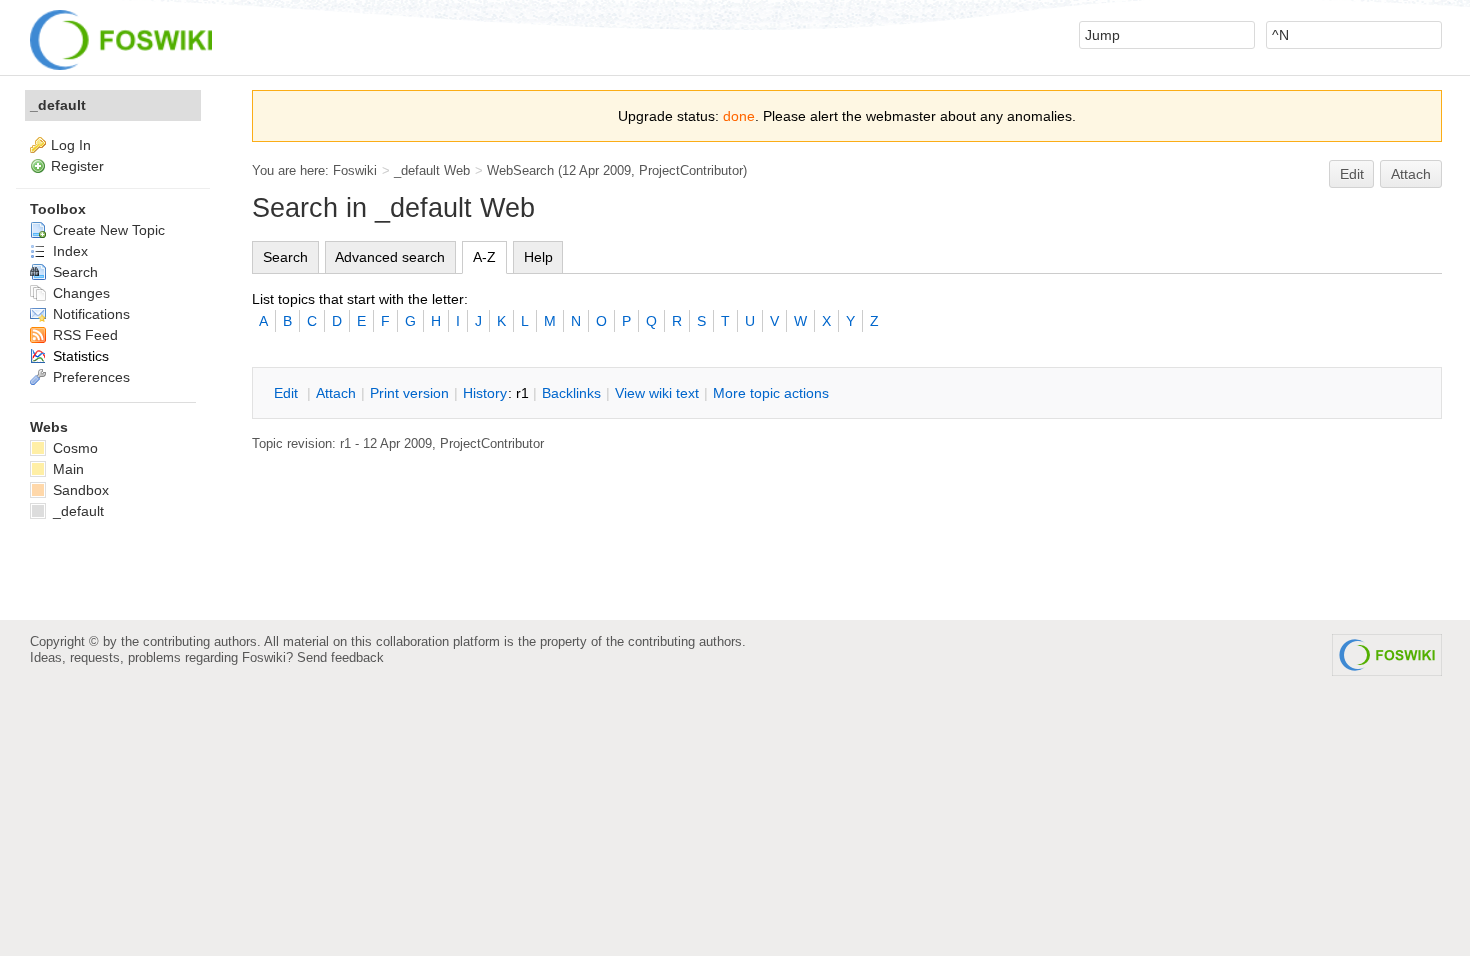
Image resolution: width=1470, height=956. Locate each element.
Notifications (89, 314)
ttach (336, 393)
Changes (79, 293)
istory (485, 393)
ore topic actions (771, 393)
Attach (1411, 174)
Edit (1352, 174)
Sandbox (79, 490)
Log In (71, 145)
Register (77, 166)
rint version (409, 393)
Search (285, 257)
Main (66, 469)
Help (538, 257)
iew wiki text (657, 393)
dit (288, 393)
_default (58, 105)
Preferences (89, 377)
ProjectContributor (691, 170)
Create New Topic (107, 230)
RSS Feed (83, 335)
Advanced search (390, 257)
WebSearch (520, 170)
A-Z (484, 257)
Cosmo (73, 448)
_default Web (432, 170)
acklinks (571, 393)
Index (68, 251)
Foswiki (355, 170)
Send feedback (340, 657)
